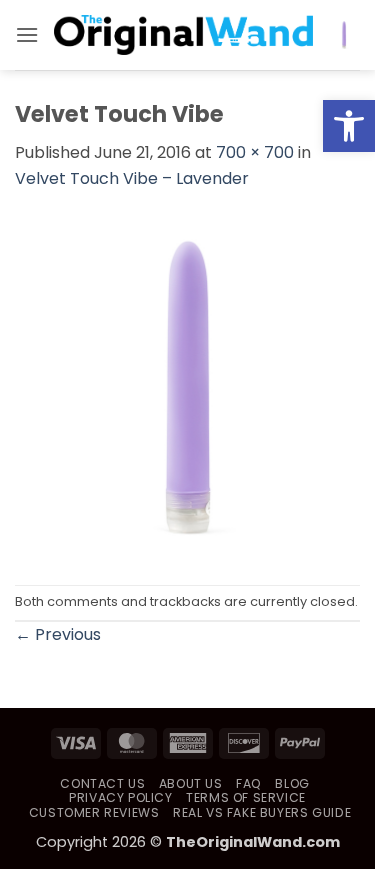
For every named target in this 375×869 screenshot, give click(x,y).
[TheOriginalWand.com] (183, 35)
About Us (191, 783)
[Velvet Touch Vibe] (187, 386)
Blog (292, 783)
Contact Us (102, 783)
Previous (58, 634)
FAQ (249, 783)
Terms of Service (246, 797)
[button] (349, 126)
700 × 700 (255, 152)
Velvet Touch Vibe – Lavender (132, 178)
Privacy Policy (121, 797)
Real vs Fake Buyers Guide (262, 812)
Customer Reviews (94, 812)
